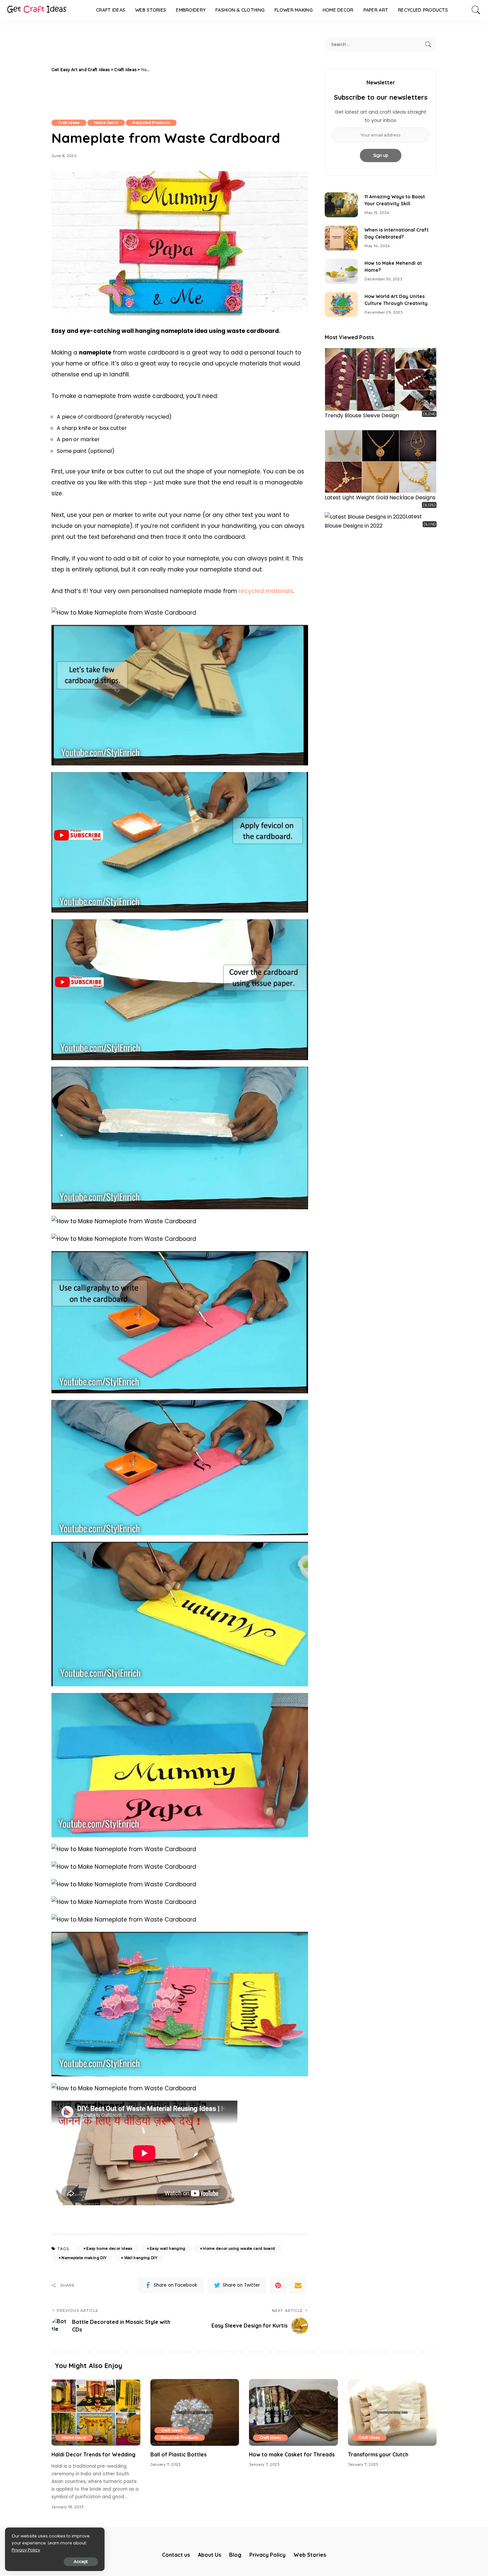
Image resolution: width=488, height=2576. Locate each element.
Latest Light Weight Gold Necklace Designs (380, 497)
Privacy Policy (26, 2550)
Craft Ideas (69, 123)
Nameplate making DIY (84, 2258)
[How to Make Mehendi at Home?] (341, 271)
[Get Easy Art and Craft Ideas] (37, 10)
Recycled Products (151, 123)
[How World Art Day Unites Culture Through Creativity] (341, 304)
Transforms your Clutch (378, 2454)
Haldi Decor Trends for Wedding (93, 2454)
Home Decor (106, 123)
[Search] (476, 10)
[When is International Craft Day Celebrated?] (341, 238)
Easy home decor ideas (109, 2248)
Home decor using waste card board (239, 2248)
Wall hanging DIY (141, 2258)
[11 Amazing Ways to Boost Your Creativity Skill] (341, 205)
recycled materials (266, 591)
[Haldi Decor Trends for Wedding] (96, 2412)
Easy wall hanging (168, 2248)
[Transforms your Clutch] (392, 2412)
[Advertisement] (229, 70)
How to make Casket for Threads (292, 2454)
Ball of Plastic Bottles (178, 2454)
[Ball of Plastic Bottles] (195, 2412)
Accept (81, 2562)
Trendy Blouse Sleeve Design (362, 415)
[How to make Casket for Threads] (293, 2412)
